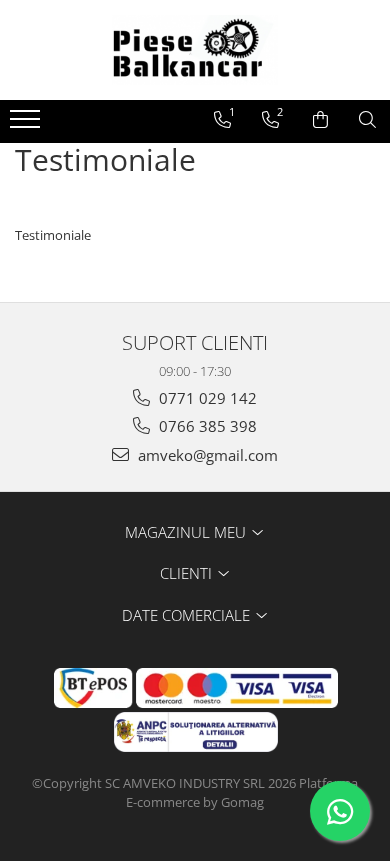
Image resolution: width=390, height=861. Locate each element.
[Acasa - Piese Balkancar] (195, 50)
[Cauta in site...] (367, 120)
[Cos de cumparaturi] (320, 120)
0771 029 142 (206, 398)
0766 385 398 (206, 426)
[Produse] (27, 125)
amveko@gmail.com (206, 455)
